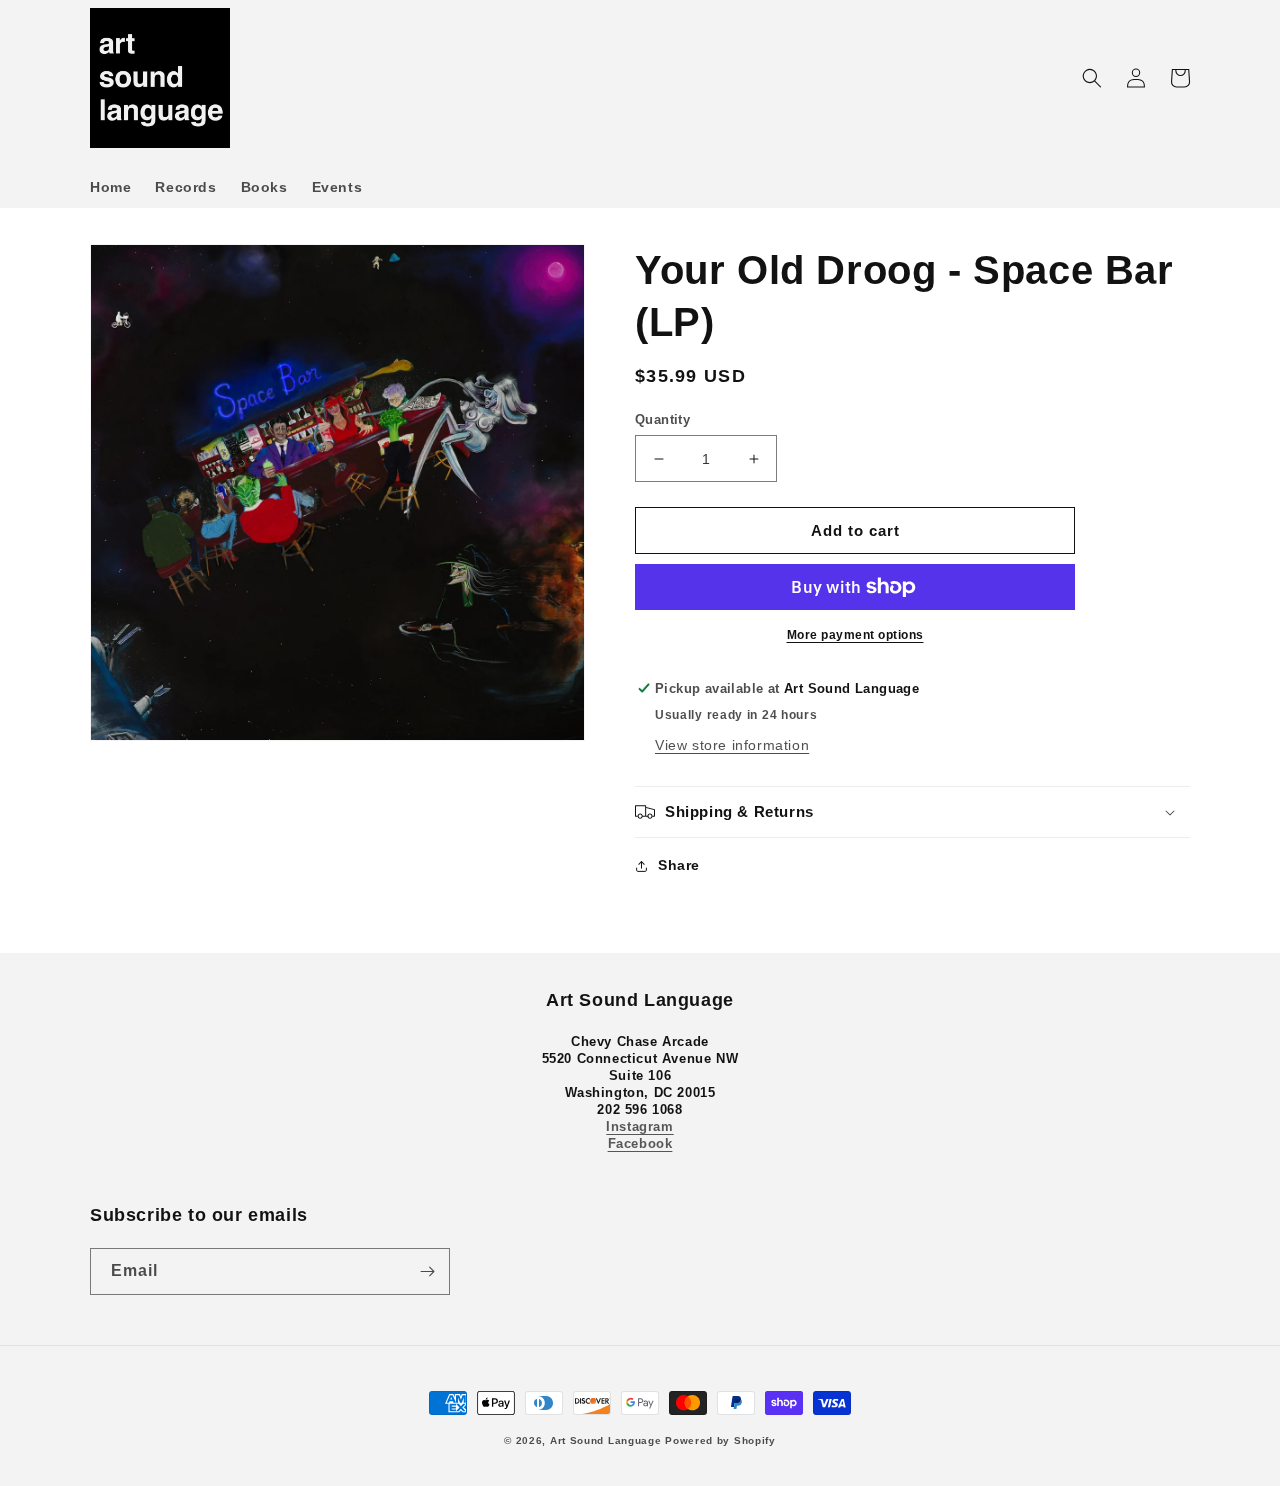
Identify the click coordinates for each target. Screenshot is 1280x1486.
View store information (732, 745)
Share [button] (679, 865)
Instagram (639, 1126)
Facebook (640, 1143)
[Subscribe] (427, 1271)
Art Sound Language (606, 1440)
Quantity (662, 419)
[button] (1092, 78)
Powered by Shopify (720, 1440)
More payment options (855, 635)
